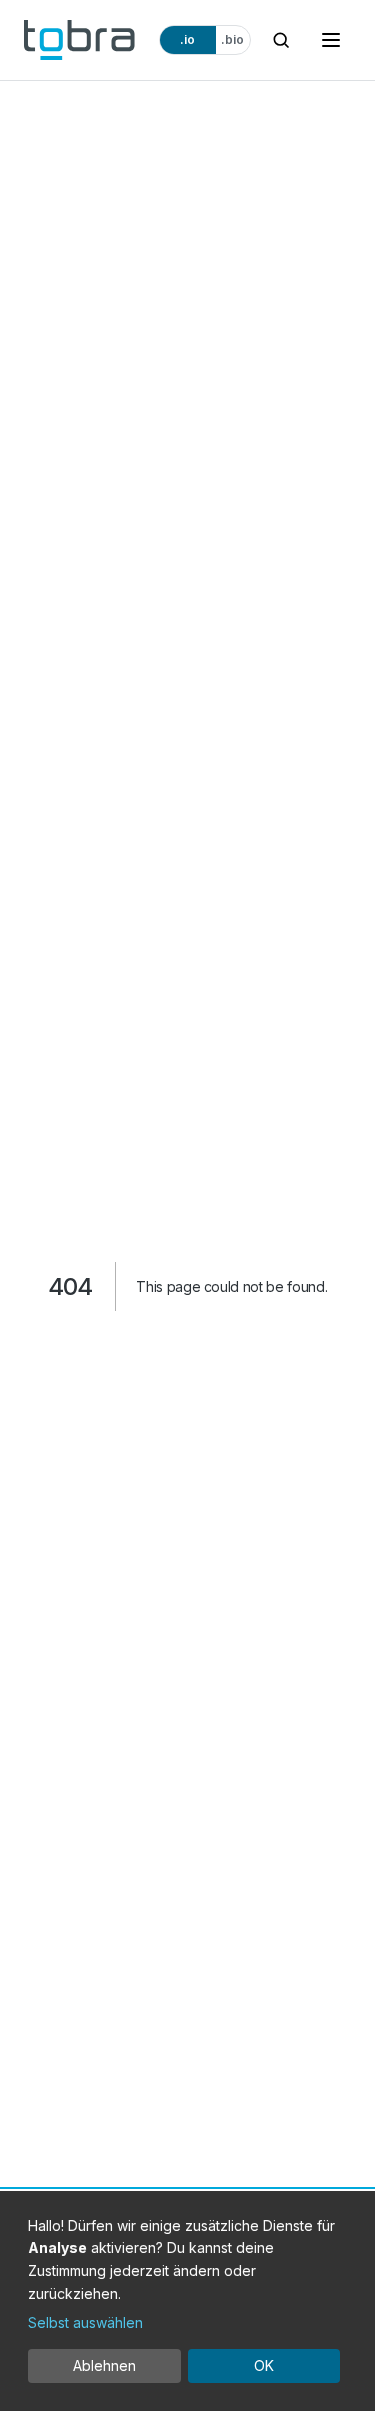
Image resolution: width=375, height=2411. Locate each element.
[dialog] (187, 2301)
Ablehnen (104, 2365)
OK (264, 2365)
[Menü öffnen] (331, 40)
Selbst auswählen (85, 2322)
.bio (232, 39)
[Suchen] (281, 40)
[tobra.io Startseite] (79, 40)
